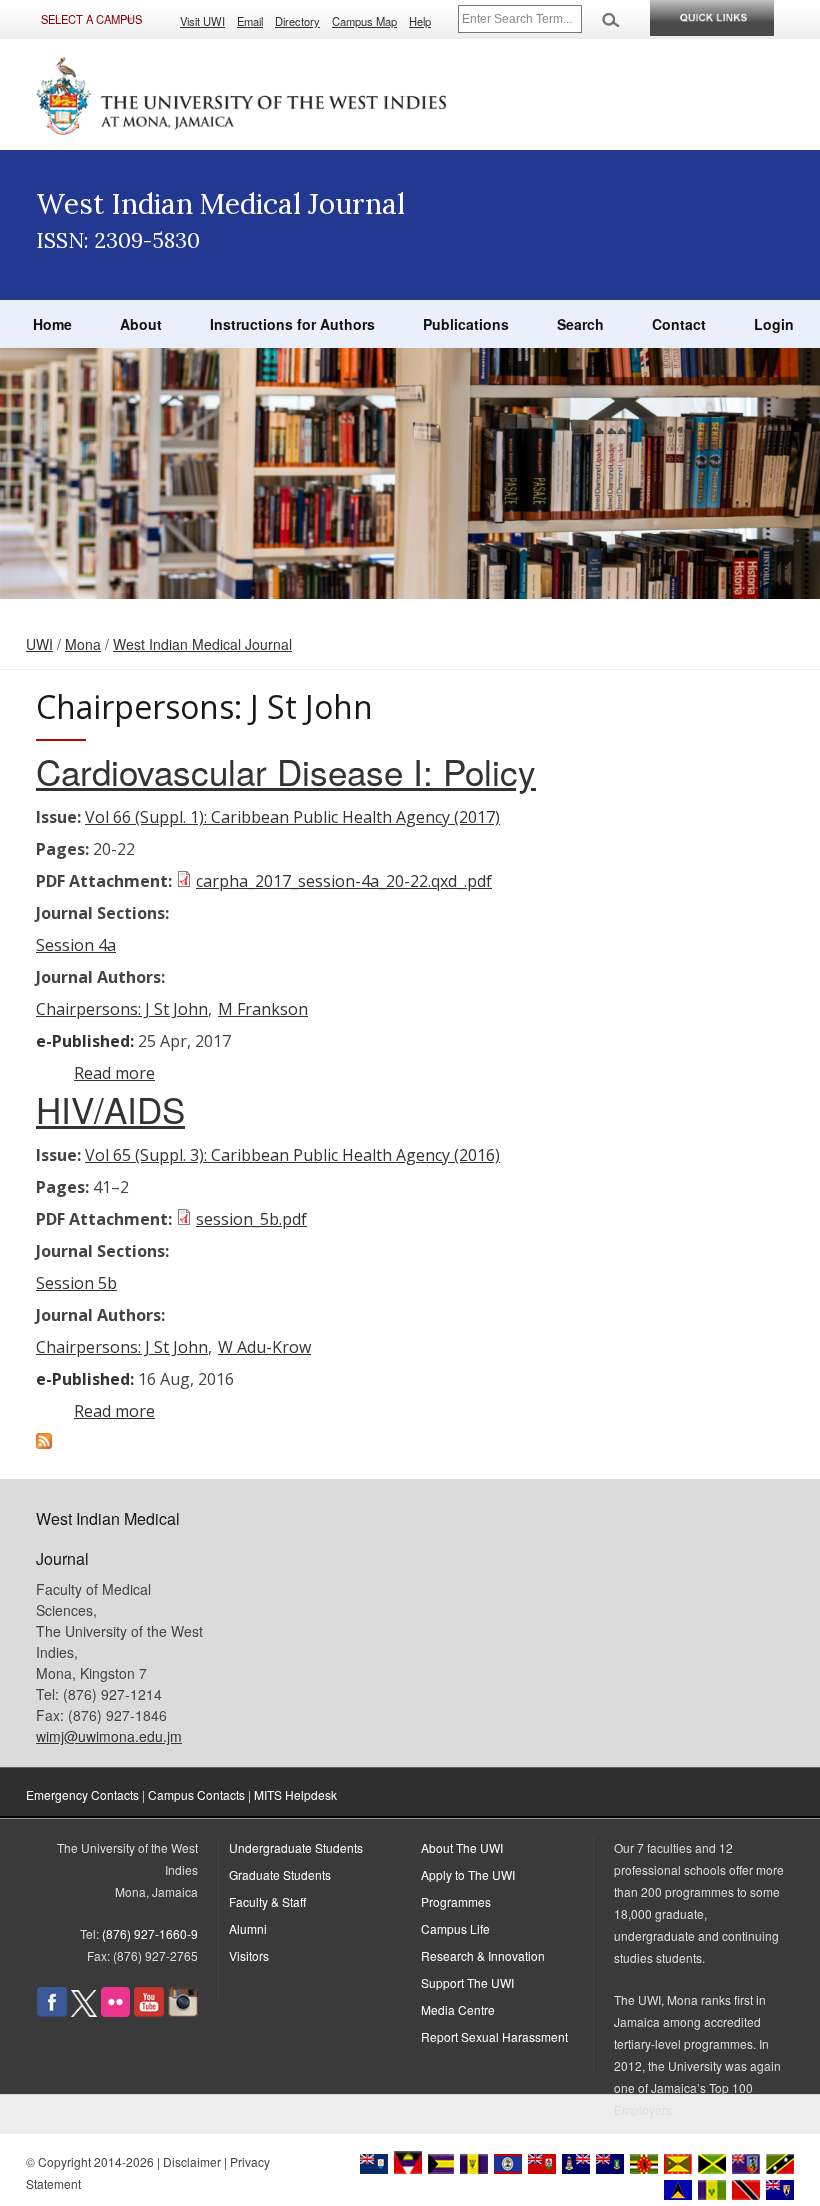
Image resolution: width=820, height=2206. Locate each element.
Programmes (456, 1901)
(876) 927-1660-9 (150, 1933)
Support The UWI (467, 1982)
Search (580, 324)
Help (420, 21)
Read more (114, 1073)
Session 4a (76, 945)
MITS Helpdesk (295, 1794)
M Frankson (263, 1009)
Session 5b (76, 1283)
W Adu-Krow (264, 1347)
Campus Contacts (196, 1794)
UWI (39, 644)
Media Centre (458, 2009)
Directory (297, 21)
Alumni (248, 1928)
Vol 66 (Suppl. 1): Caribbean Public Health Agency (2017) (292, 817)
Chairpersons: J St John (122, 1009)
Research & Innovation (483, 1955)
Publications (466, 324)
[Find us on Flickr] (115, 2011)
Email (250, 21)
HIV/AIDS (110, 1109)
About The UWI (462, 1847)
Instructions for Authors (292, 324)
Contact (679, 324)
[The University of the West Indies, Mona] (242, 94)
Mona (83, 644)
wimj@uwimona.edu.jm (109, 1736)
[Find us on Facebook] (52, 2011)
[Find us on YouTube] (149, 2011)
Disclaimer (192, 2161)
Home (52, 324)
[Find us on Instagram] (183, 2011)
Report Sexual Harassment (494, 2036)
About (141, 324)
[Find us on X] (84, 2011)
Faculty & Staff (267, 1901)
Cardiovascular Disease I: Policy (286, 771)
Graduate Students (280, 1874)
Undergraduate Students (296, 1847)
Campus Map (364, 21)
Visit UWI (202, 21)
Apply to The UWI (468, 1874)
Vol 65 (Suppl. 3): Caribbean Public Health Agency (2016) (292, 1155)
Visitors (249, 1955)
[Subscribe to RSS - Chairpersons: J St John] (44, 1443)
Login (774, 324)
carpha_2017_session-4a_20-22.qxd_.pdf (344, 881)
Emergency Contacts (82, 1794)
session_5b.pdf (251, 1219)
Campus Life (455, 1928)
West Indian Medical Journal (202, 644)
